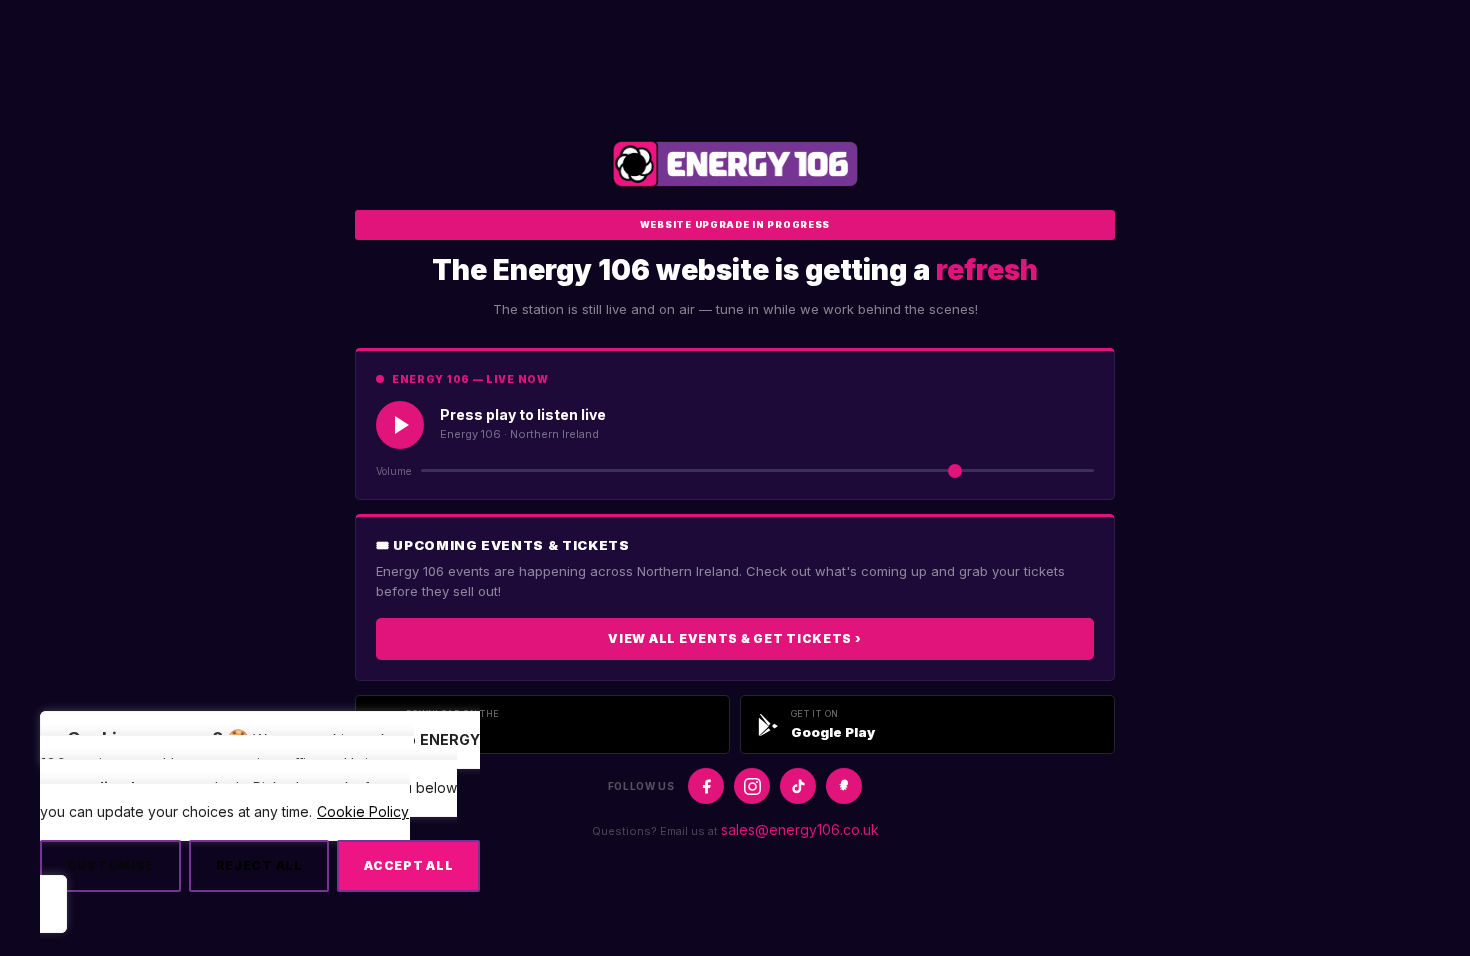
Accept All (408, 865)
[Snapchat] (844, 786)
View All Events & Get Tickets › (734, 638)
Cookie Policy (363, 811)
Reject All (259, 865)
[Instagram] (752, 786)
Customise (110, 865)
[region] (260, 821)
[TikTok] (798, 786)
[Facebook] (706, 786)
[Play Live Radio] (400, 425)
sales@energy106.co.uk (800, 829)
